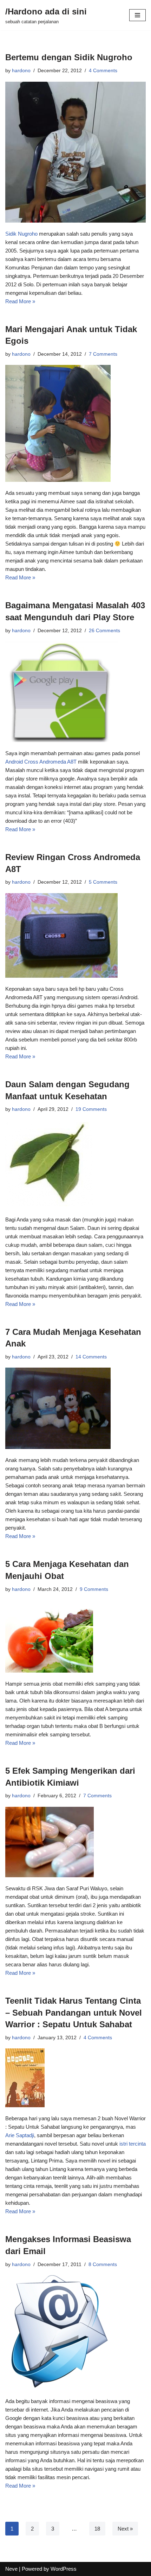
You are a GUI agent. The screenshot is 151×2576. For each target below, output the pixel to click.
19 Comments (91, 1109)
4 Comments (103, 71)
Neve (11, 2569)
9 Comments (94, 1589)
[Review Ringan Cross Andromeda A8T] (75, 935)
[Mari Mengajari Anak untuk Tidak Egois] (75, 423)
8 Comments (103, 2264)
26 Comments (104, 631)
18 (97, 2529)
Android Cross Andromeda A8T (41, 762)
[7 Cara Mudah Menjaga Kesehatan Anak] (75, 1408)
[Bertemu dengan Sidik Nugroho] (75, 152)
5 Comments (103, 882)
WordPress (64, 2569)
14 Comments (91, 1357)
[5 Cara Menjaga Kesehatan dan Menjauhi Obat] (75, 1636)
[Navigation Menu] (137, 15)
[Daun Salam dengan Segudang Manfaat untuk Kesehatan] (75, 1164)
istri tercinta (133, 2144)
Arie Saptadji (20, 2135)
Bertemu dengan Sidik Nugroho (69, 57)
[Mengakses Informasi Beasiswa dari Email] (75, 2333)
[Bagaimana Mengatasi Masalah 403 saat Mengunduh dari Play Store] (75, 692)
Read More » (20, 301)
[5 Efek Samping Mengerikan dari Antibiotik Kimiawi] (75, 1842)
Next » (125, 2529)
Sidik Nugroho (21, 234)
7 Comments (103, 354)
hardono (21, 71)
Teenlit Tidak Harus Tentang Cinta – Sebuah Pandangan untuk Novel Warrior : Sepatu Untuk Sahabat (74, 2012)
